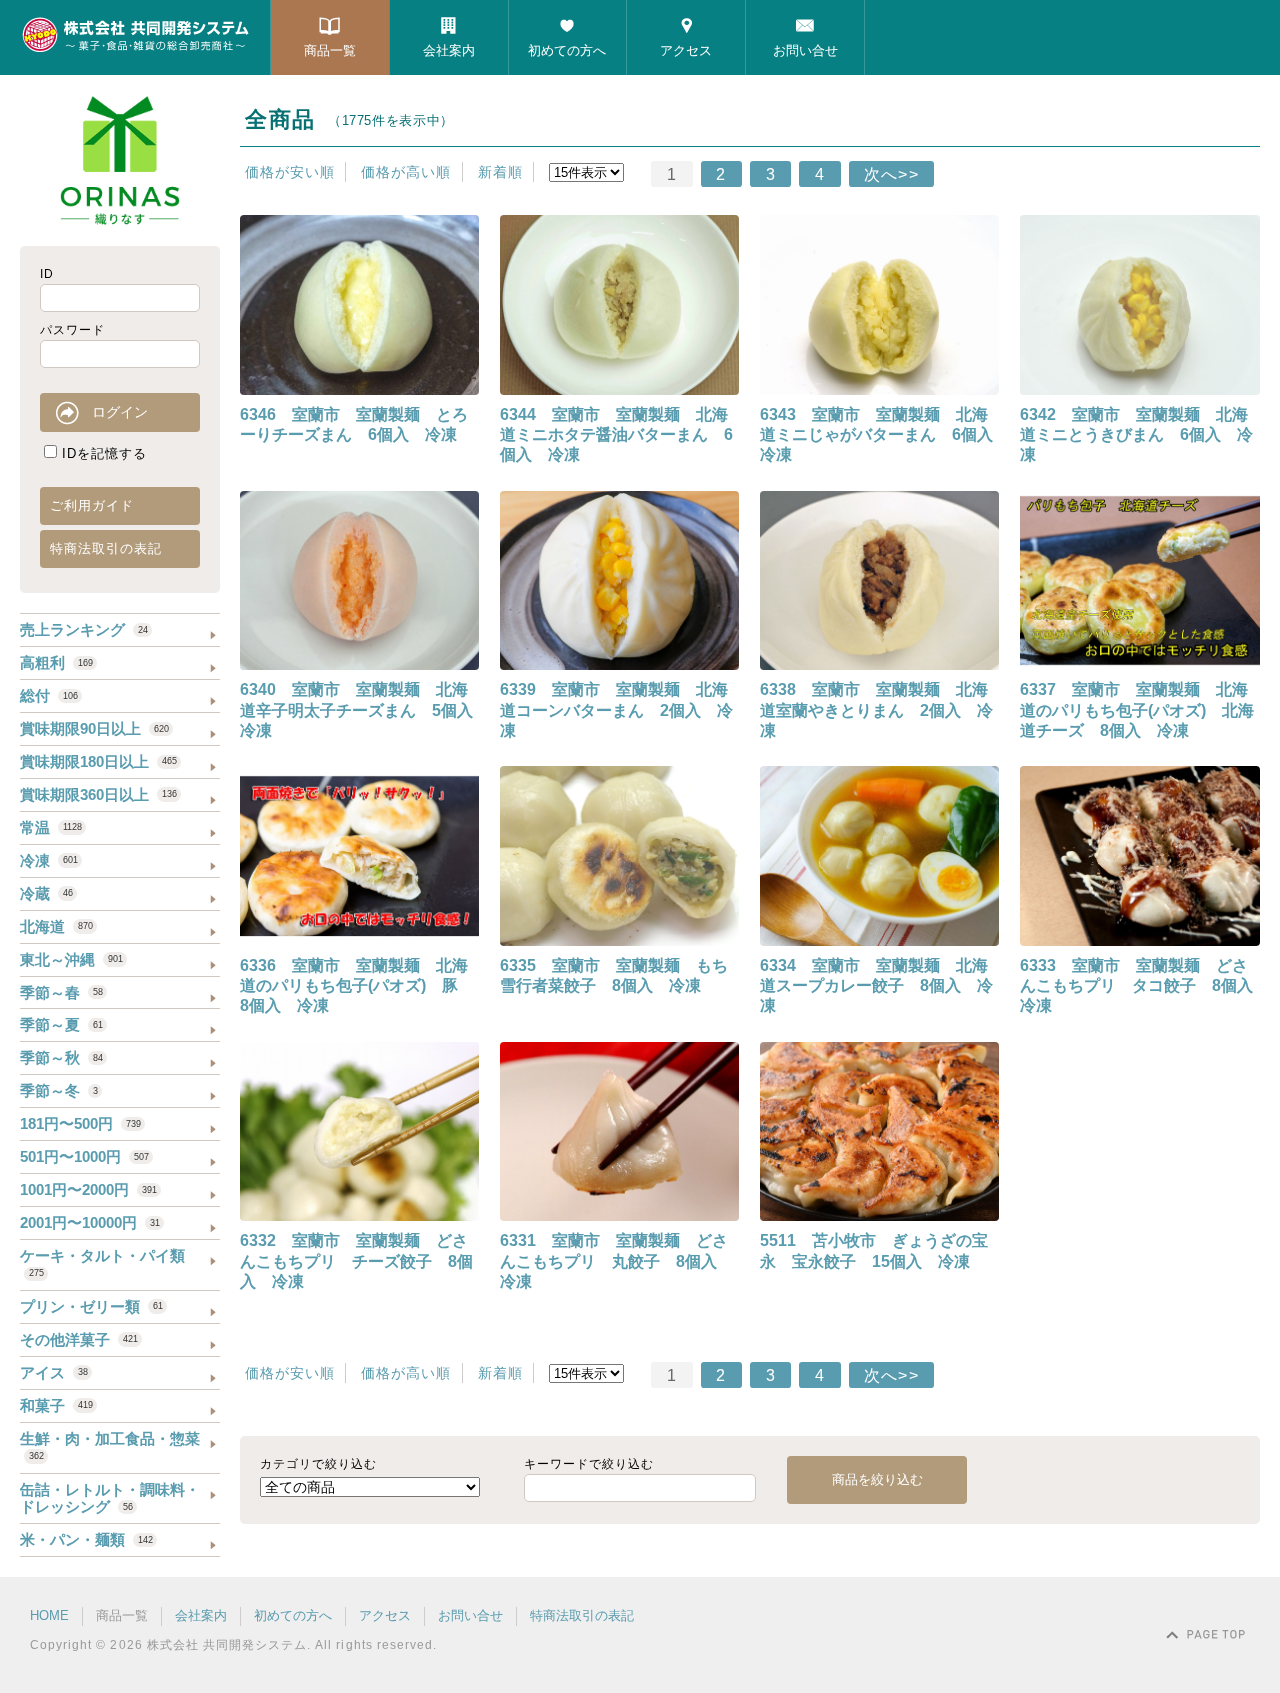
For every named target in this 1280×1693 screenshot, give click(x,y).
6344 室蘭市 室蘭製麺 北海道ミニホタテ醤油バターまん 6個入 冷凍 (616, 435)
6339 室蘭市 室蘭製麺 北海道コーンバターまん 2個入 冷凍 (616, 710)
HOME (49, 1615)
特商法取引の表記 (106, 548)
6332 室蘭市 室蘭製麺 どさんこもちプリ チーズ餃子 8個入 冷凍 (356, 1261)
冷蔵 (46, 893)
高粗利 (56, 662)
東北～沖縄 (71, 959)
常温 (51, 827)
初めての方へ (567, 50)
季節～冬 (59, 1090)
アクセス (686, 50)
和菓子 (56, 1405)
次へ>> (891, 174)
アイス (54, 1372)
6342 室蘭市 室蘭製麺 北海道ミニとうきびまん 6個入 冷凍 (1136, 435)
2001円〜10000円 (90, 1222)
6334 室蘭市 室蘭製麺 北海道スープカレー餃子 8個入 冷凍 (876, 986)
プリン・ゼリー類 (91, 1306)
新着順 (500, 172)
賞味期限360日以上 (98, 794)
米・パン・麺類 (86, 1539)
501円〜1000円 (84, 1156)
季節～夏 (61, 1024)
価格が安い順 (290, 172)
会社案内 (449, 50)
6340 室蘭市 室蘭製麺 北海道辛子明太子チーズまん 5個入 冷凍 (364, 710)
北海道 (56, 926)
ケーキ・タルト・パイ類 (102, 1262)
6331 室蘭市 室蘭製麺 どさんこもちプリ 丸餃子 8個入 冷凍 (616, 1261)
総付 (49, 695)
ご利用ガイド (92, 505)
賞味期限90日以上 (94, 728)
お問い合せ (805, 50)
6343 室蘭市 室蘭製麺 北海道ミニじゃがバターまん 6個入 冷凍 (884, 435)
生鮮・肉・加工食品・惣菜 (110, 1445)
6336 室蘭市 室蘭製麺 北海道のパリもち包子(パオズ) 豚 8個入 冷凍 (357, 986)
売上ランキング (84, 629)
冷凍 (49, 860)
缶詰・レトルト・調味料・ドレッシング (110, 1498)
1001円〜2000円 (88, 1189)
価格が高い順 (406, 172)
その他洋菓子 (79, 1339)
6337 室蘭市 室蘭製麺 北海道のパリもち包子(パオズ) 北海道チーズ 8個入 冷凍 (1137, 710)
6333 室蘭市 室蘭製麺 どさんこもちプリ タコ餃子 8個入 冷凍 (1144, 986)
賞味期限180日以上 (98, 761)
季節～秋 (61, 1057)
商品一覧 (330, 50)
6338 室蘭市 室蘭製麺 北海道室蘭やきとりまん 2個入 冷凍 (876, 710)
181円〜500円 (80, 1123)
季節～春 (61, 992)
